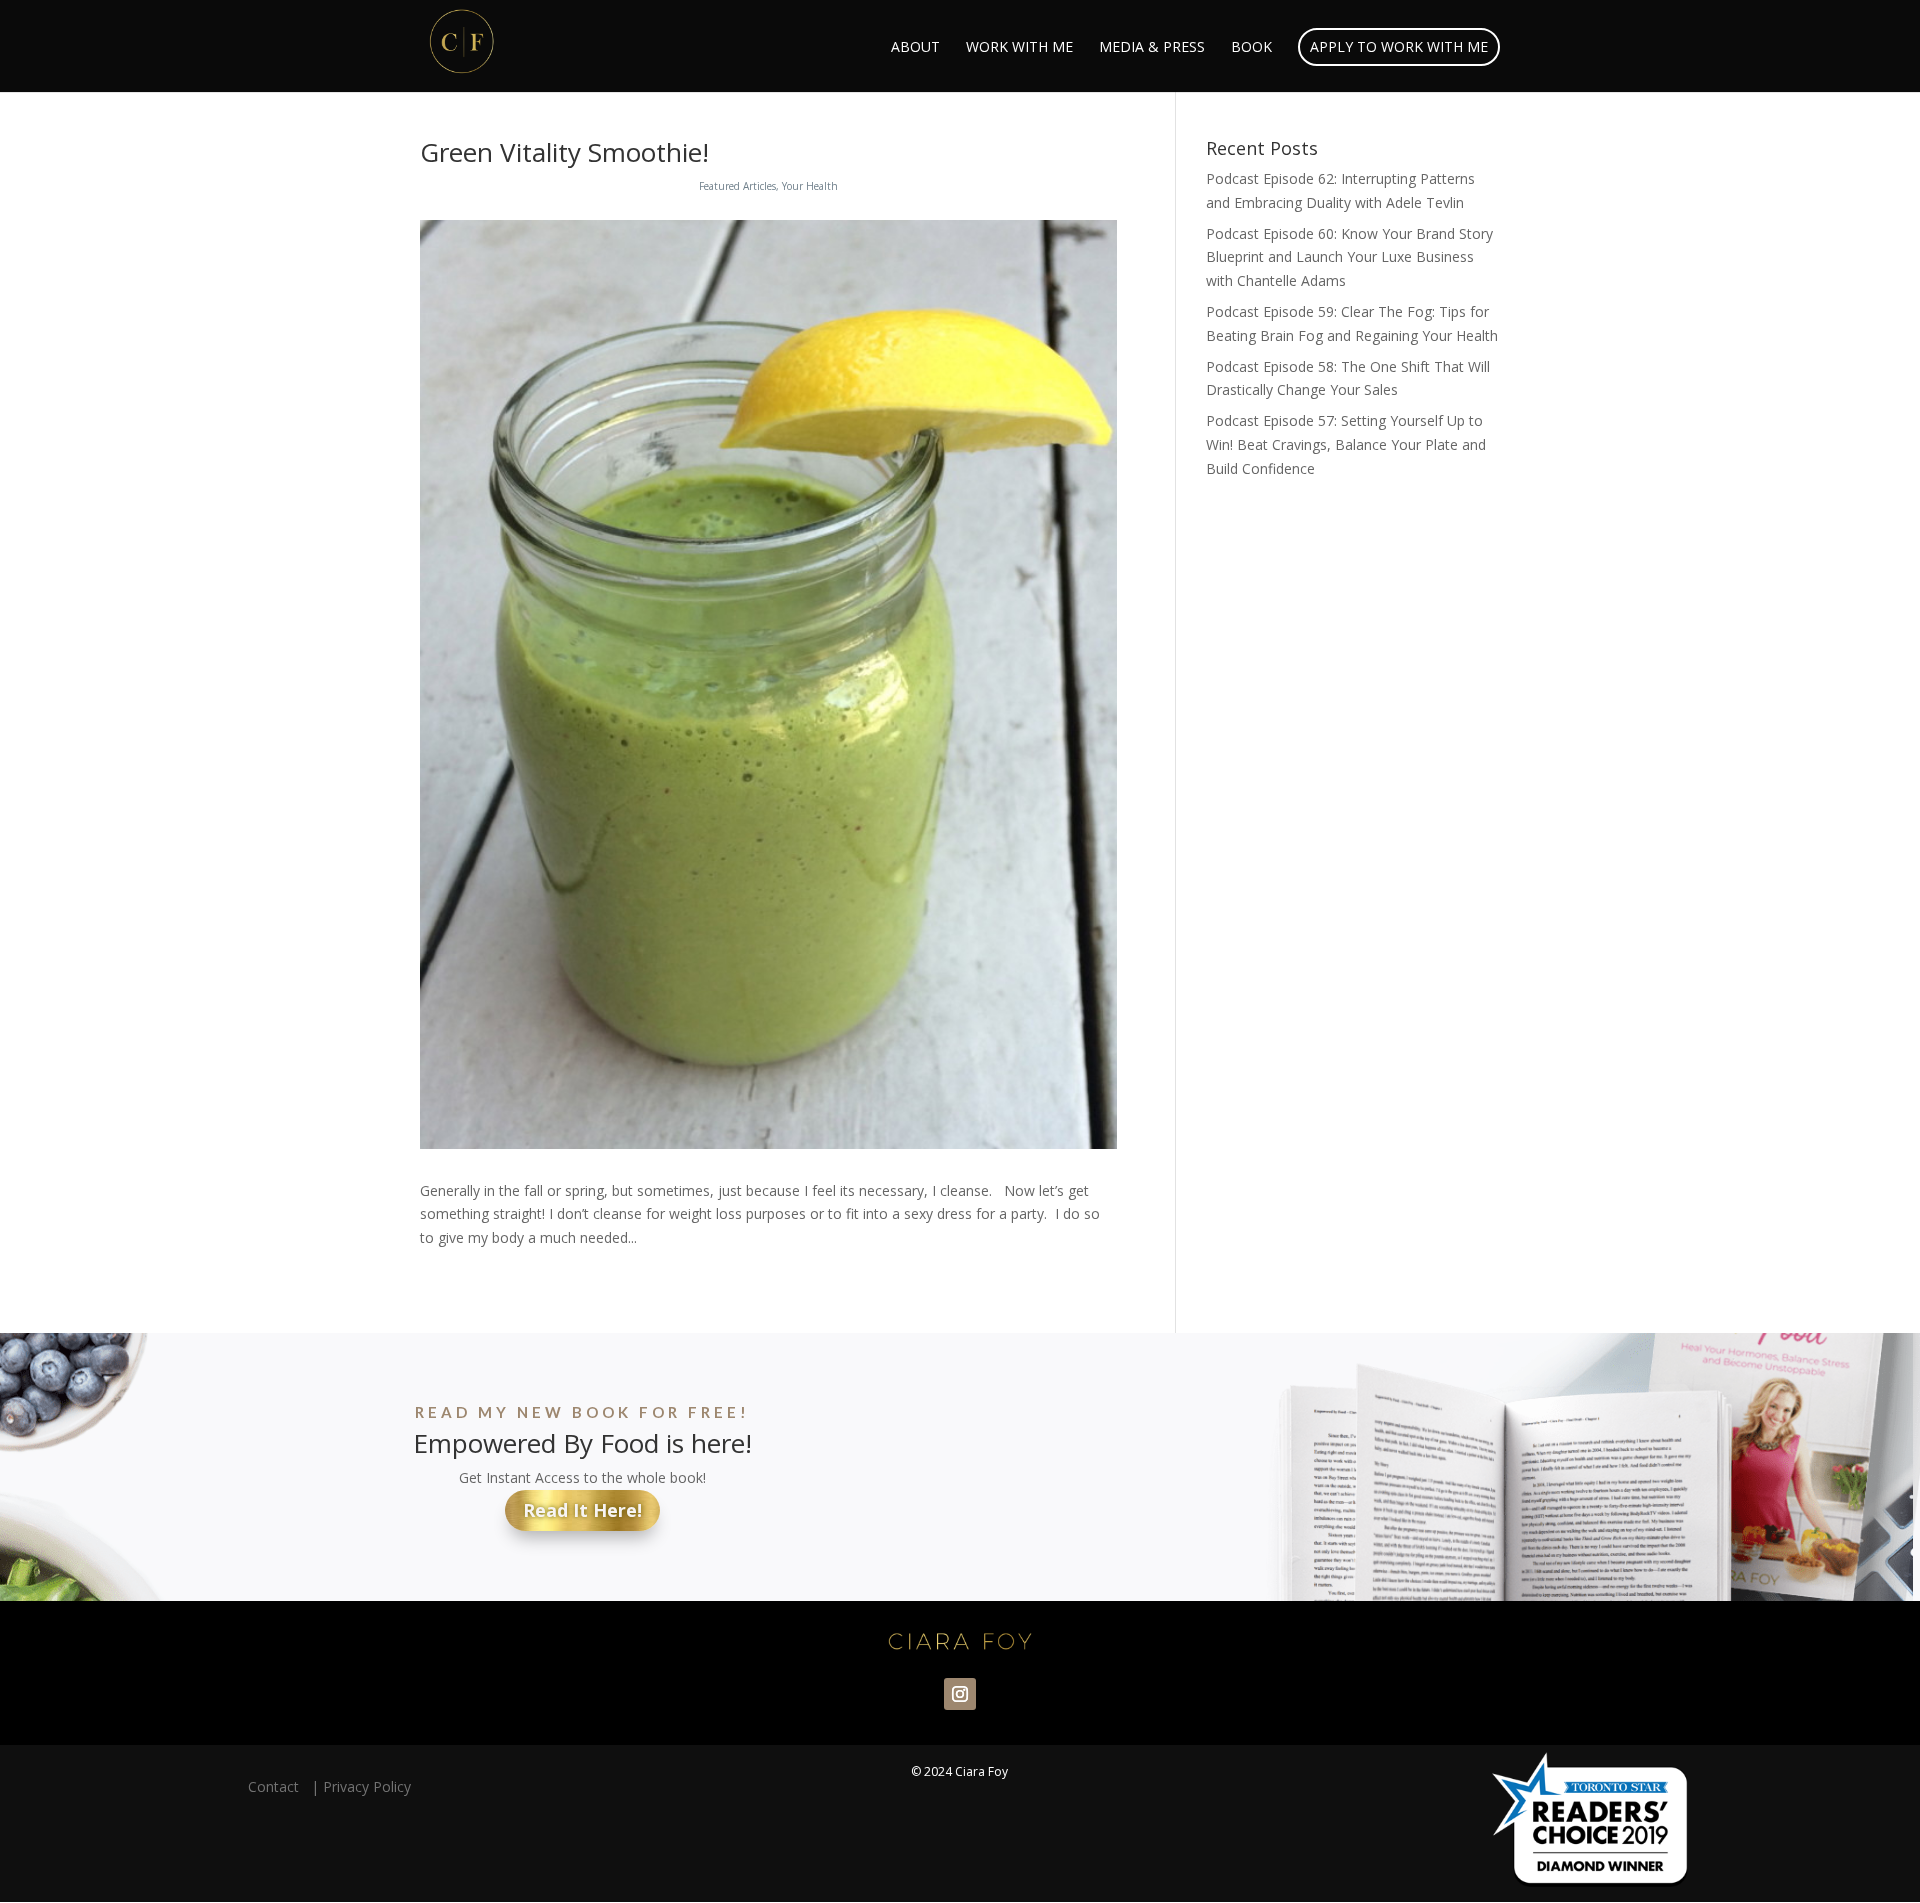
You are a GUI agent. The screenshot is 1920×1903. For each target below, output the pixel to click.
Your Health (810, 186)
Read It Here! (582, 1510)
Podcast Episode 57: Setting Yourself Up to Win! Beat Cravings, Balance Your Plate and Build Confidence (1346, 444)
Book (1251, 48)
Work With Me (1019, 48)
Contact (277, 1786)
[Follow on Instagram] (960, 1694)
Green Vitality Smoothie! (564, 152)
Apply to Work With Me (1399, 46)
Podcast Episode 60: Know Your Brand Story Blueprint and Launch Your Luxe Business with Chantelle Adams (1349, 257)
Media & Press (1152, 48)
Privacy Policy (367, 1786)
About (915, 48)
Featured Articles (737, 186)
